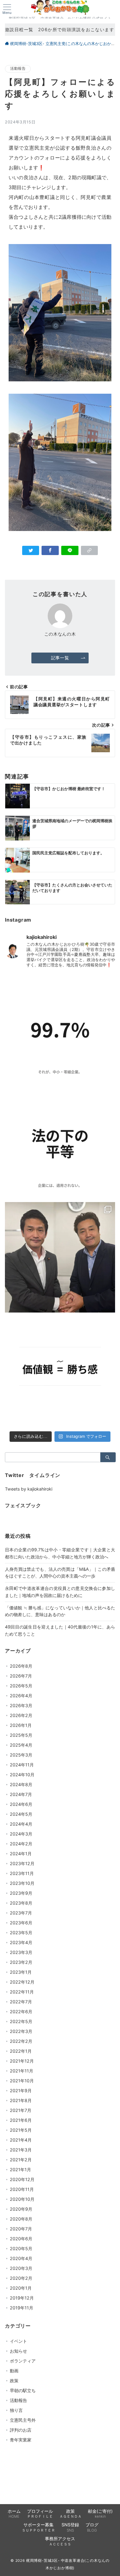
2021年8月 (21, 2100)
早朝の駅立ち (23, 2390)
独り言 (16, 2410)
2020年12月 (22, 2179)
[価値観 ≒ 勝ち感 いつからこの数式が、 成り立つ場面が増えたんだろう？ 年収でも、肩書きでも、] (60, 1371)
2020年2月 (21, 2278)
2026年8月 (21, 1666)
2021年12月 (22, 2061)
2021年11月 (22, 2071)
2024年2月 (21, 1844)
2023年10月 (22, 1883)
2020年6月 (21, 2239)
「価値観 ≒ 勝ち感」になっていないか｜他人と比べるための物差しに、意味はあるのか (60, 1611)
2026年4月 (21, 1696)
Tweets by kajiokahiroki (29, 1489)
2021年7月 (21, 2110)
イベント (18, 2341)
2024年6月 (21, 1804)
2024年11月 (22, 1765)
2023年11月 (22, 1873)
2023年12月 (22, 1863)
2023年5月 (21, 1933)
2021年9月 (21, 2091)
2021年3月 (21, 2150)
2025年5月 (21, 1735)
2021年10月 (22, 2081)
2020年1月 (21, 2288)
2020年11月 (22, 2189)
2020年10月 (22, 2199)
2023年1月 (21, 1972)
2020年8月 (21, 2219)
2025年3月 (21, 1755)
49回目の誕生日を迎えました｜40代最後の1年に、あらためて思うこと (60, 1630)
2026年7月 (21, 1676)
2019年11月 (22, 2308)
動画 (14, 2371)
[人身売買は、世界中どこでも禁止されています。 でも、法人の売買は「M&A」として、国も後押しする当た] (60, 1144)
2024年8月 (21, 1784)
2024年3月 (21, 1834)
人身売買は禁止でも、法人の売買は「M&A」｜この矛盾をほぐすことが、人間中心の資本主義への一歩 (60, 1573)
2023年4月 (21, 1942)
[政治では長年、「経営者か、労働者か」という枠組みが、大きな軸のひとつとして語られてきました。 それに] (60, 1030)
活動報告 (18, 68)
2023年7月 (21, 1913)
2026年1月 (21, 1725)
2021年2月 (21, 2160)
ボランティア (23, 2361)
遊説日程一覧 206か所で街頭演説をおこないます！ (60, 29)
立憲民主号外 (23, 2420)
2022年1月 (21, 2051)
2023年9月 (21, 1893)
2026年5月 (21, 1686)
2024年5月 (21, 1814)
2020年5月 (21, 2248)
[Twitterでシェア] (31, 550)
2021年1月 (20, 2169)
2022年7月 (21, 2002)
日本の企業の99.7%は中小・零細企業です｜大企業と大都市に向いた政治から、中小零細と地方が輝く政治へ (60, 1553)
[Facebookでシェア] (50, 550)
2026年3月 (21, 1705)
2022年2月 (21, 2041)
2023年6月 (21, 1923)
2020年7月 (21, 2229)
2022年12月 (22, 1982)
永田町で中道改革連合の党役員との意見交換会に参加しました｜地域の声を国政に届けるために (60, 1592)
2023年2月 (21, 1962)
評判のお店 (21, 2430)
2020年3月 (21, 2268)
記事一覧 (60, 658)
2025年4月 (21, 1745)
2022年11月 (22, 1992)
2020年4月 (21, 2258)
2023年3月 (21, 1952)
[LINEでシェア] (70, 550)
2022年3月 (21, 2031)
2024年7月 (21, 1794)
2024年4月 (21, 1824)
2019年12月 (22, 2298)
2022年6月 (21, 2012)
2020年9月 (21, 2209)
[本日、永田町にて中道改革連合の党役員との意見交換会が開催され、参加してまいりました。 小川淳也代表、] (60, 1257)
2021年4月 (21, 2140)
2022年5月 (21, 2021)
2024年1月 (21, 1854)
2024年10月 (22, 1775)
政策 (14, 2381)
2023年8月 (21, 1903)
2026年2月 (21, 1715)
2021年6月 (21, 2120)
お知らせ (18, 2351)
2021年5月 (21, 2130)
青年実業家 (21, 2440)
